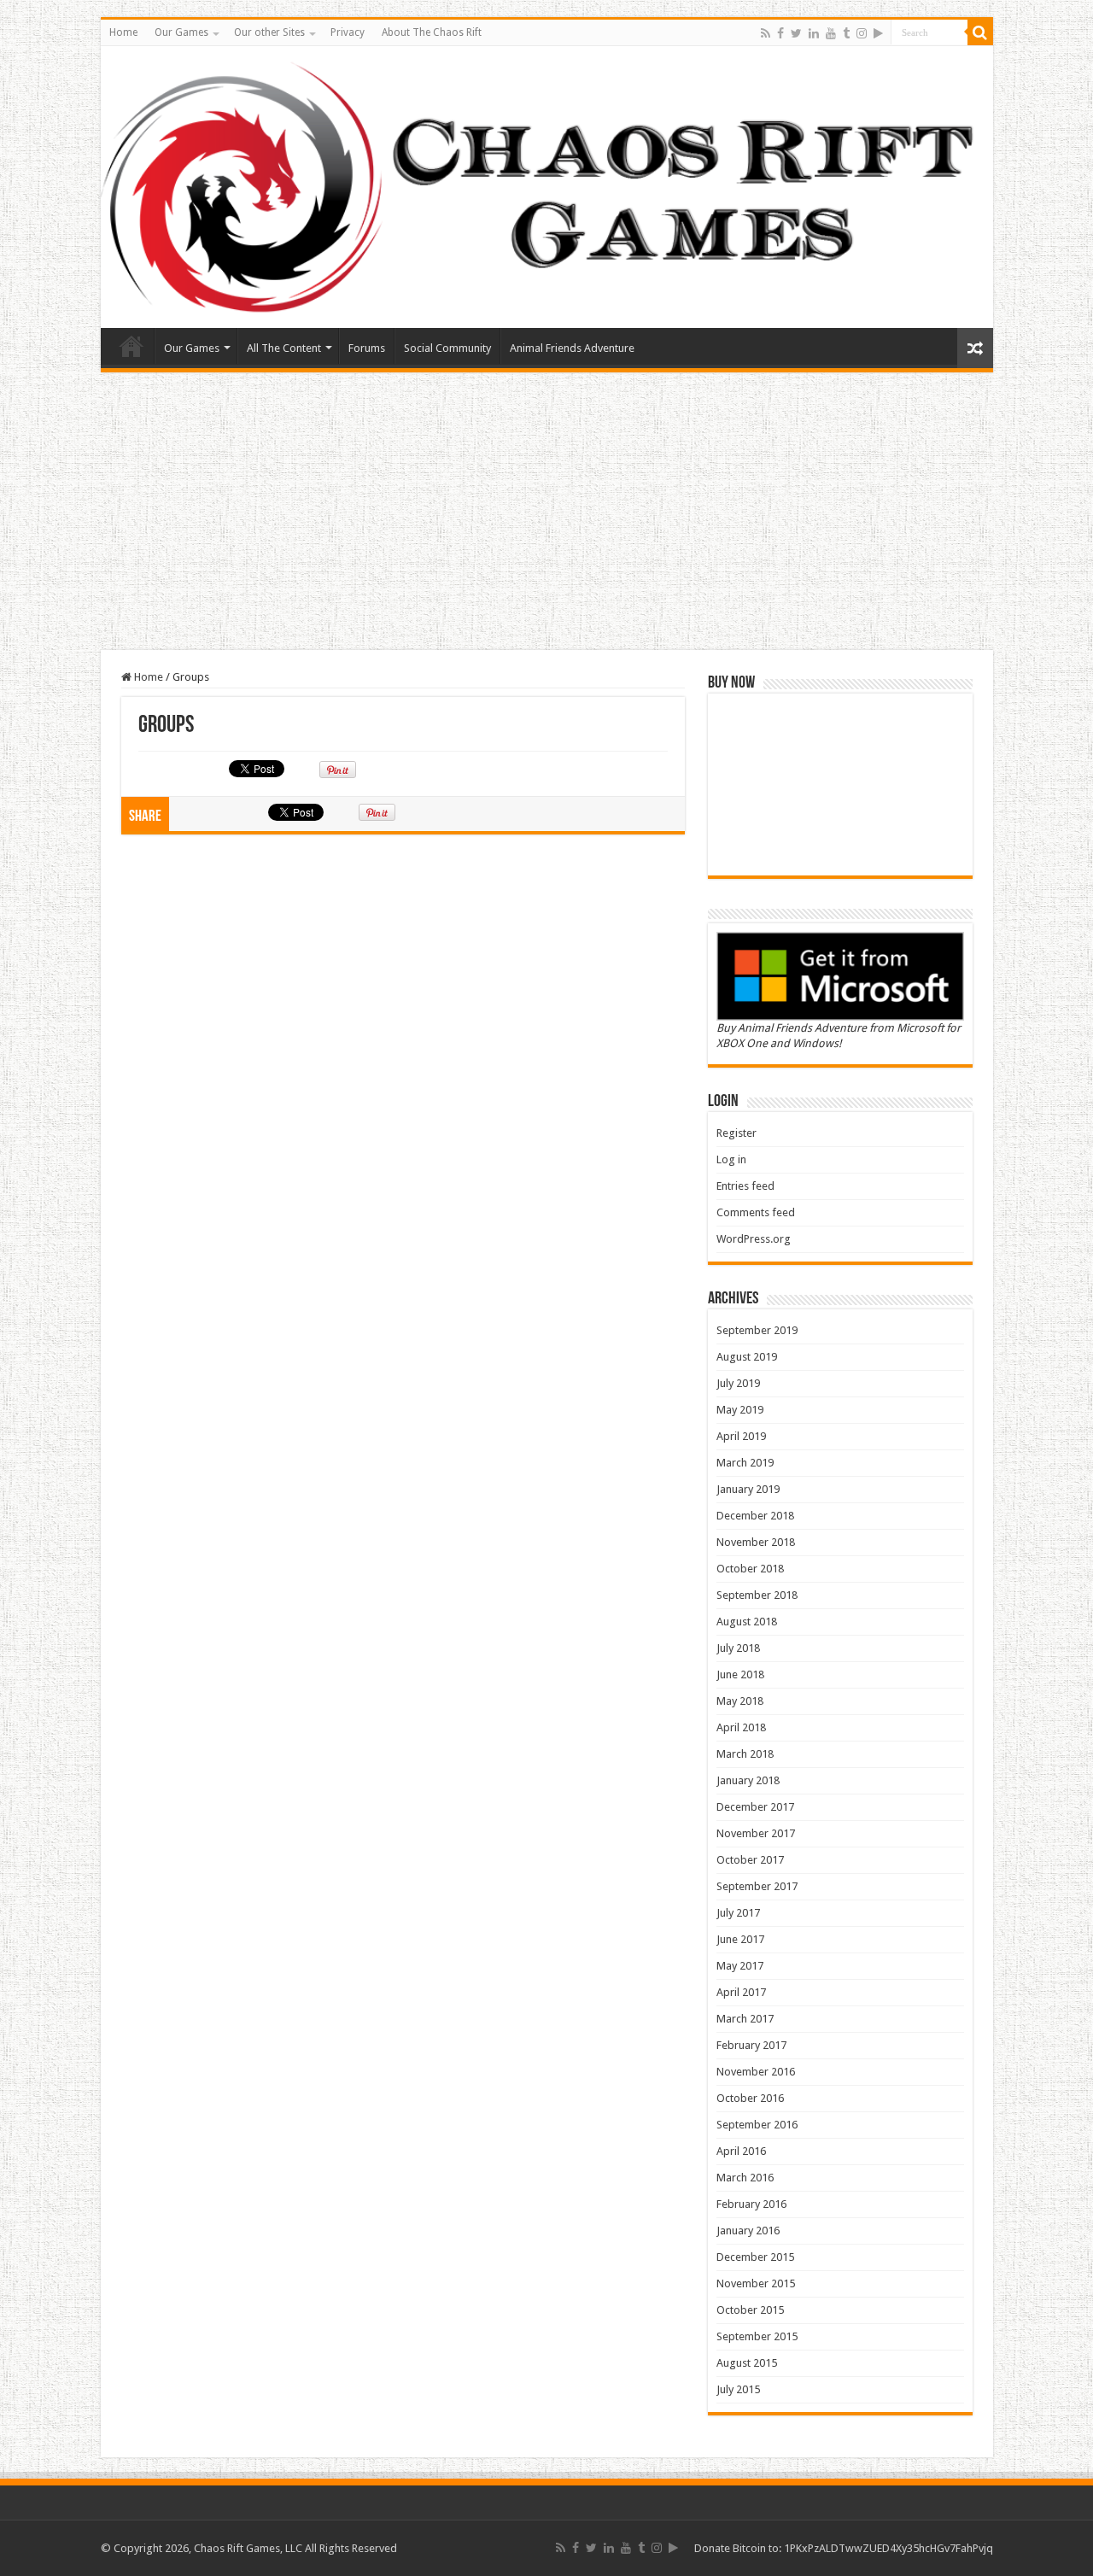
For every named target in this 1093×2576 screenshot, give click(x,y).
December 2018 (755, 1516)
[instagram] (862, 33)
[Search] (980, 32)
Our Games (181, 32)
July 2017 (738, 1913)
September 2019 (757, 1330)
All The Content (284, 348)
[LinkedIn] (814, 33)
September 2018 (757, 1595)
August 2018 (747, 1622)
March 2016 (745, 2178)
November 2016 (756, 2072)
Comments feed (756, 1212)
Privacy (348, 32)
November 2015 (756, 2283)
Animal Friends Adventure (572, 348)
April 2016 (741, 2151)
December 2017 (755, 1807)
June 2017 (740, 1939)
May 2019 (740, 1410)
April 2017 (741, 1992)
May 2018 (740, 1701)
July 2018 (738, 1648)
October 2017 (750, 1860)
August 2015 (747, 2363)
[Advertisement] (546, 513)
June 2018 (740, 1674)
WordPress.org (754, 1239)
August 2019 (747, 1357)
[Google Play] (878, 33)
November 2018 (756, 1542)
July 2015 (738, 2389)
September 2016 (757, 2125)
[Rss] (766, 33)
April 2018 (741, 1727)
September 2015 (757, 2336)
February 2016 (751, 2204)
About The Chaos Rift (432, 32)
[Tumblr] (846, 33)
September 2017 (757, 1886)
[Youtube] (831, 33)
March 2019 (745, 1463)
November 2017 (756, 1833)
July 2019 (738, 1383)
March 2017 (745, 2019)
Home (123, 32)
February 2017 (751, 2045)
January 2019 (748, 1489)
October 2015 (750, 2310)
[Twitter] (796, 33)
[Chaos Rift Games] (547, 187)
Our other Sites (269, 32)
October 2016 (750, 2098)
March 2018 (745, 1754)
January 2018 (748, 1780)
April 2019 (741, 1436)
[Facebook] (780, 33)
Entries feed (745, 1186)
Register (736, 1133)
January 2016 (748, 2231)
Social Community (447, 348)
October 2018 (750, 1569)
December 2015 (755, 2257)
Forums (367, 348)
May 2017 (740, 1966)
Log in (731, 1159)
